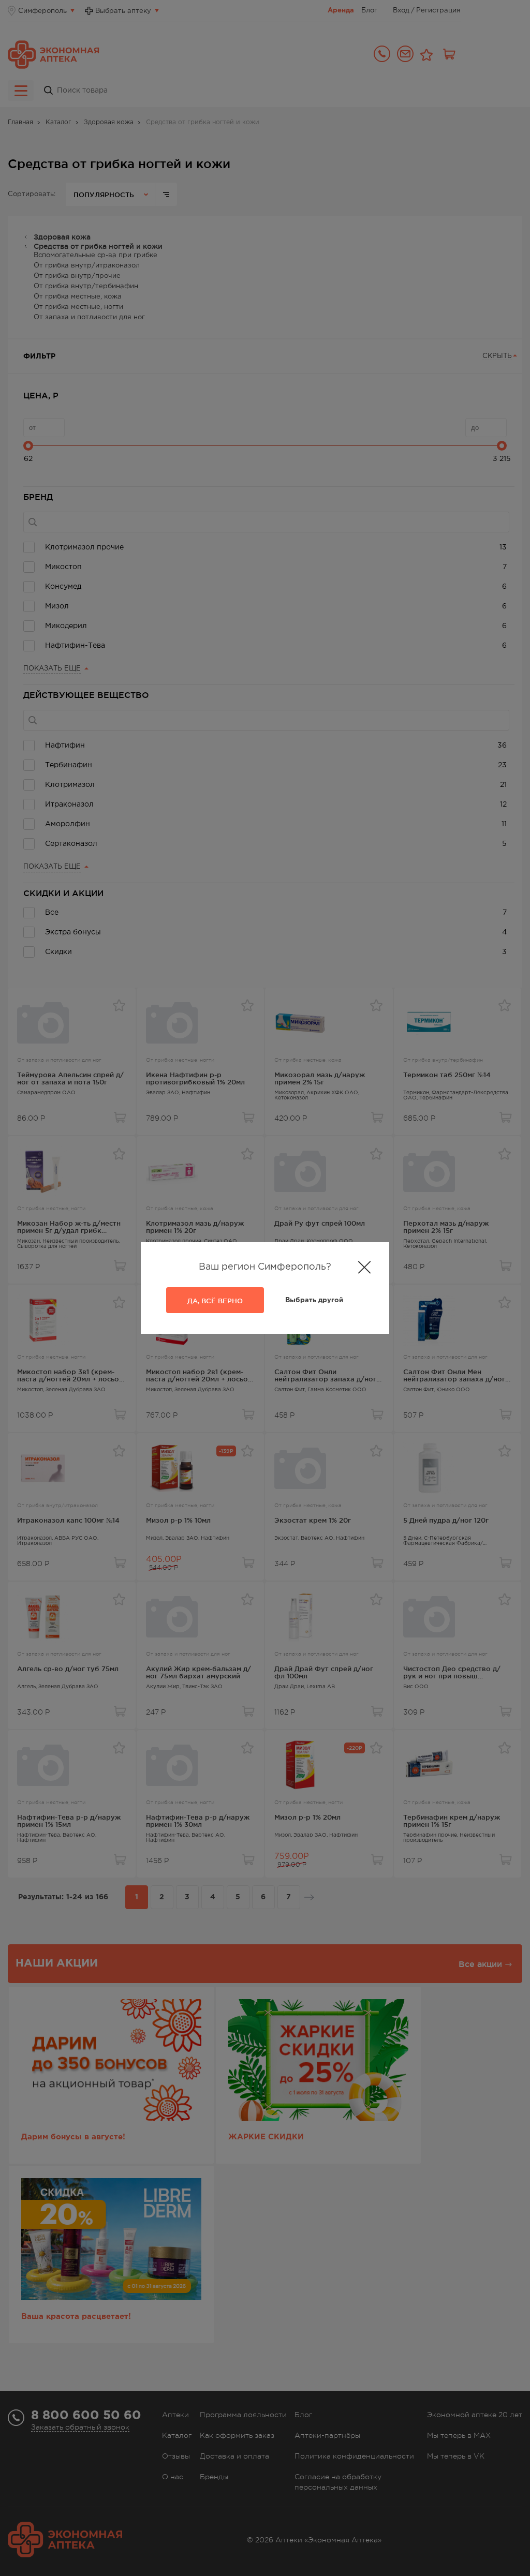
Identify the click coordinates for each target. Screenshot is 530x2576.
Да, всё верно (215, 1301)
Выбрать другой (314, 1300)
